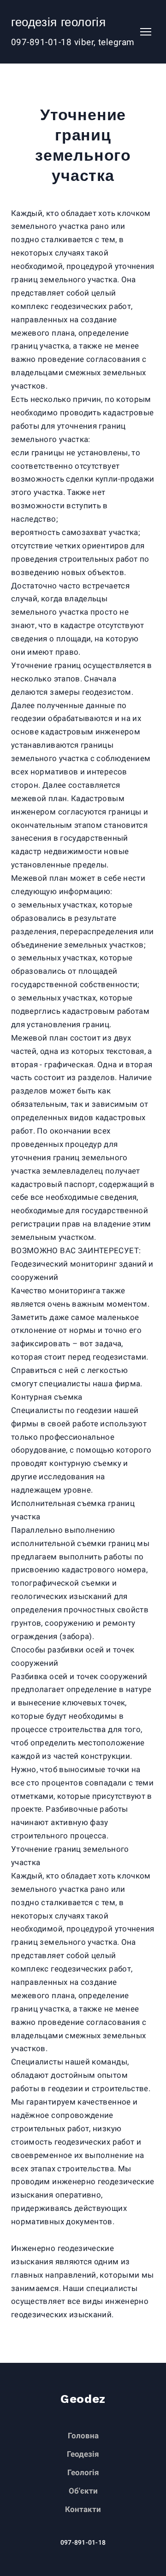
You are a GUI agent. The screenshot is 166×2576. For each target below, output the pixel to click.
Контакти (83, 2509)
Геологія (83, 2472)
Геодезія (83, 2454)
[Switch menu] (146, 32)
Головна (83, 2436)
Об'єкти (83, 2491)
